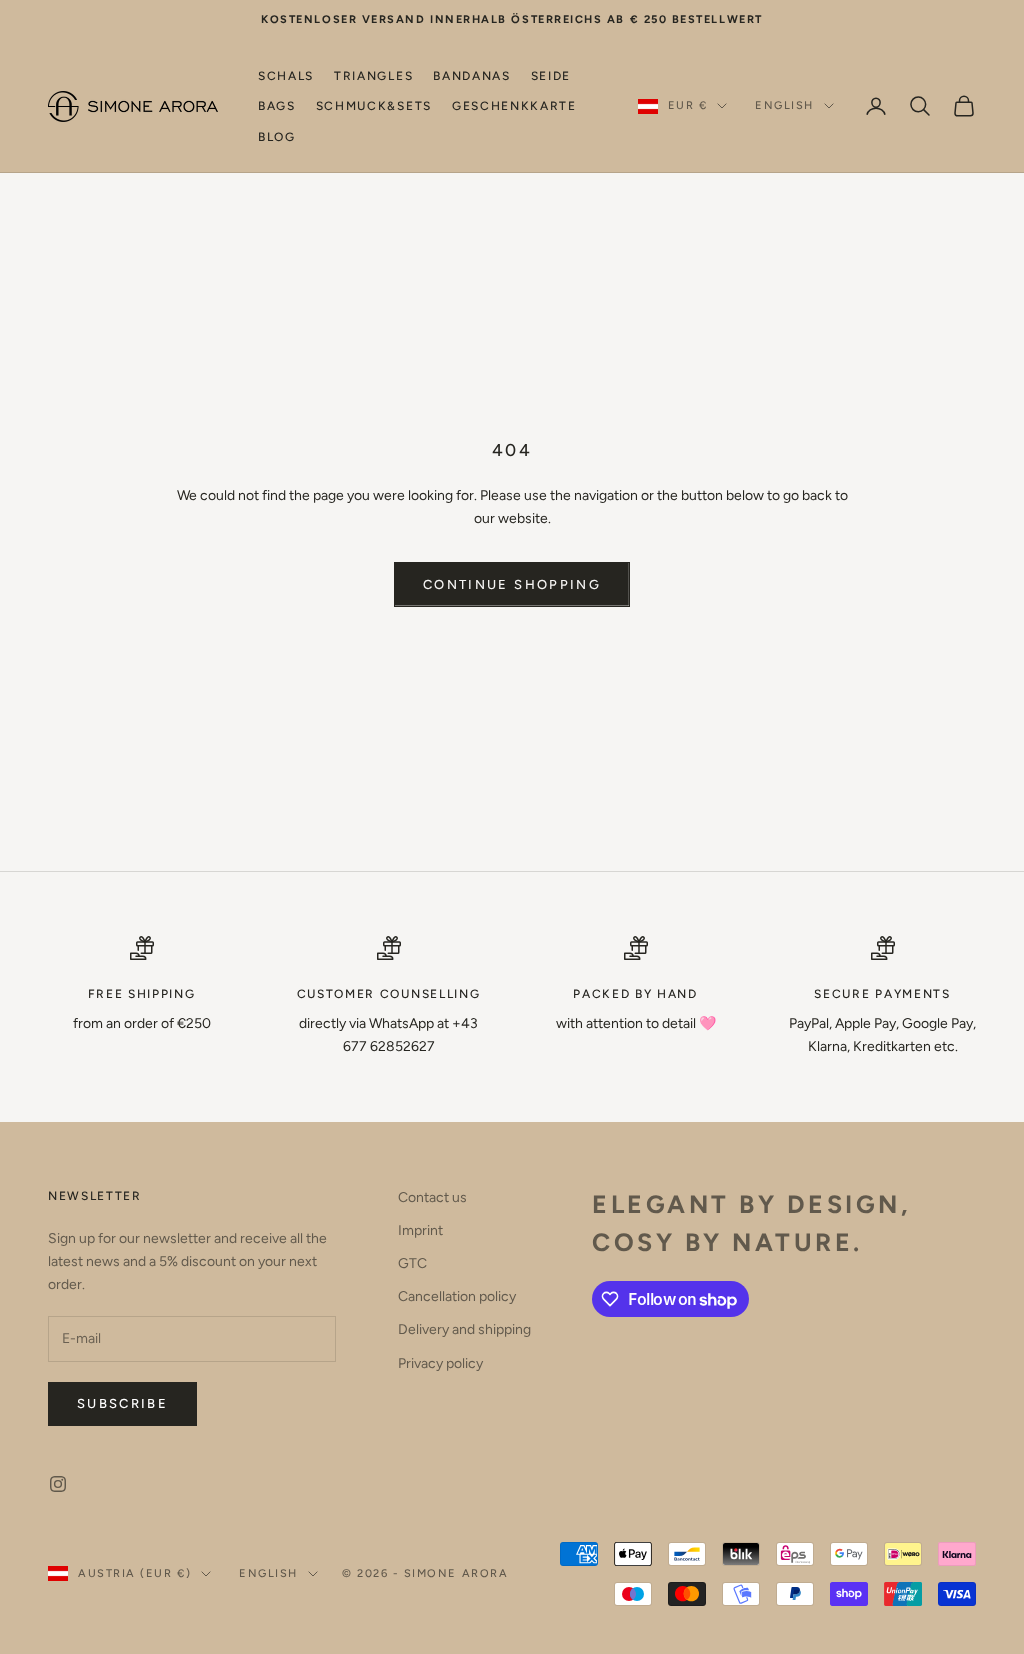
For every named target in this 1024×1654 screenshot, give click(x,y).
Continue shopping (512, 584)
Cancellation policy (457, 1296)
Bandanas (471, 76)
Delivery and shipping (464, 1329)
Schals (286, 76)
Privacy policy (440, 1363)
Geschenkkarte (514, 106)
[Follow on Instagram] (58, 1484)
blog (277, 137)
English (784, 105)
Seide (551, 76)
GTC (412, 1263)
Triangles (373, 76)
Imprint (420, 1230)
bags (277, 106)
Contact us (432, 1197)
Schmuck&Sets (374, 106)
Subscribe (122, 1403)
